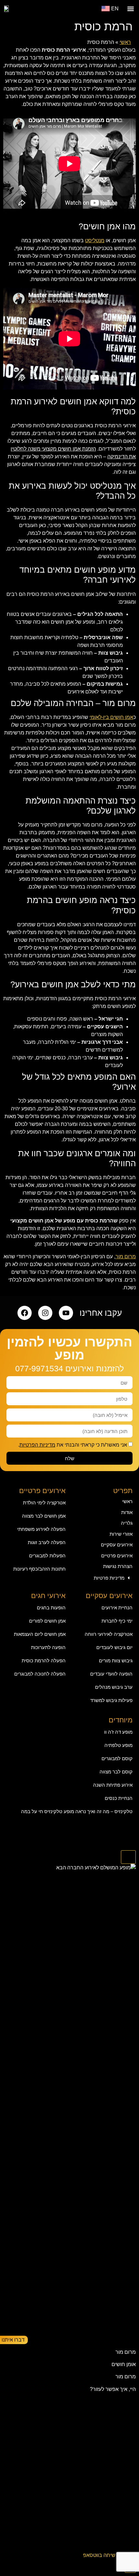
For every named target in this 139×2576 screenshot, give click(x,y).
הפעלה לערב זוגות (47, 1542)
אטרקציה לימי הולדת (44, 1503)
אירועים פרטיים (117, 1556)
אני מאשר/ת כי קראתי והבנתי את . (73, 1445)
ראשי (125, 42)
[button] (130, 9)
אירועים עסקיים (117, 1545)
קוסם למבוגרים (117, 1758)
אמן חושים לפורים (47, 1621)
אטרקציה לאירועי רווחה (109, 1634)
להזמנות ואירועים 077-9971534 (69, 1368)
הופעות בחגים (51, 1608)
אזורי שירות (121, 1534)
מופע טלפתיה (118, 1745)
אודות (127, 1512)
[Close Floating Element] (128, 1857)
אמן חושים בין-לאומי (111, 717)
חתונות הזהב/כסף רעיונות (39, 1569)
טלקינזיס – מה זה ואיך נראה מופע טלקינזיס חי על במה (77, 1811)
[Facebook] (25, 1313)
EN (115, 9)
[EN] (106, 9)
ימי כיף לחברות (117, 1621)
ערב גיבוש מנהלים (114, 1687)
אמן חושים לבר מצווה (44, 1516)
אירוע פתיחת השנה (113, 1785)
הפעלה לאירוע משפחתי (41, 1529)
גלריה (127, 1523)
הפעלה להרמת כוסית (44, 1661)
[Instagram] (45, 1313)
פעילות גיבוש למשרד (111, 1700)
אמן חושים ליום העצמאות (40, 1634)
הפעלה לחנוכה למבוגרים (40, 1674)
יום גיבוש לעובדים (114, 1647)
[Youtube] (66, 1313)
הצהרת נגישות (118, 1566)
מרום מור (126, 1257)
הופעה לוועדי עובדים (111, 1674)
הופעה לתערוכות (48, 1647)
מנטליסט (95, 240)
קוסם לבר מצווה (116, 1772)
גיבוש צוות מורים (116, 1661)
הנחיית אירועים (117, 1608)
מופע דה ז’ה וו (118, 1732)
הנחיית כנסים (119, 1798)
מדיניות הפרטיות (37, 1445)
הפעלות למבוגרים (47, 1556)
